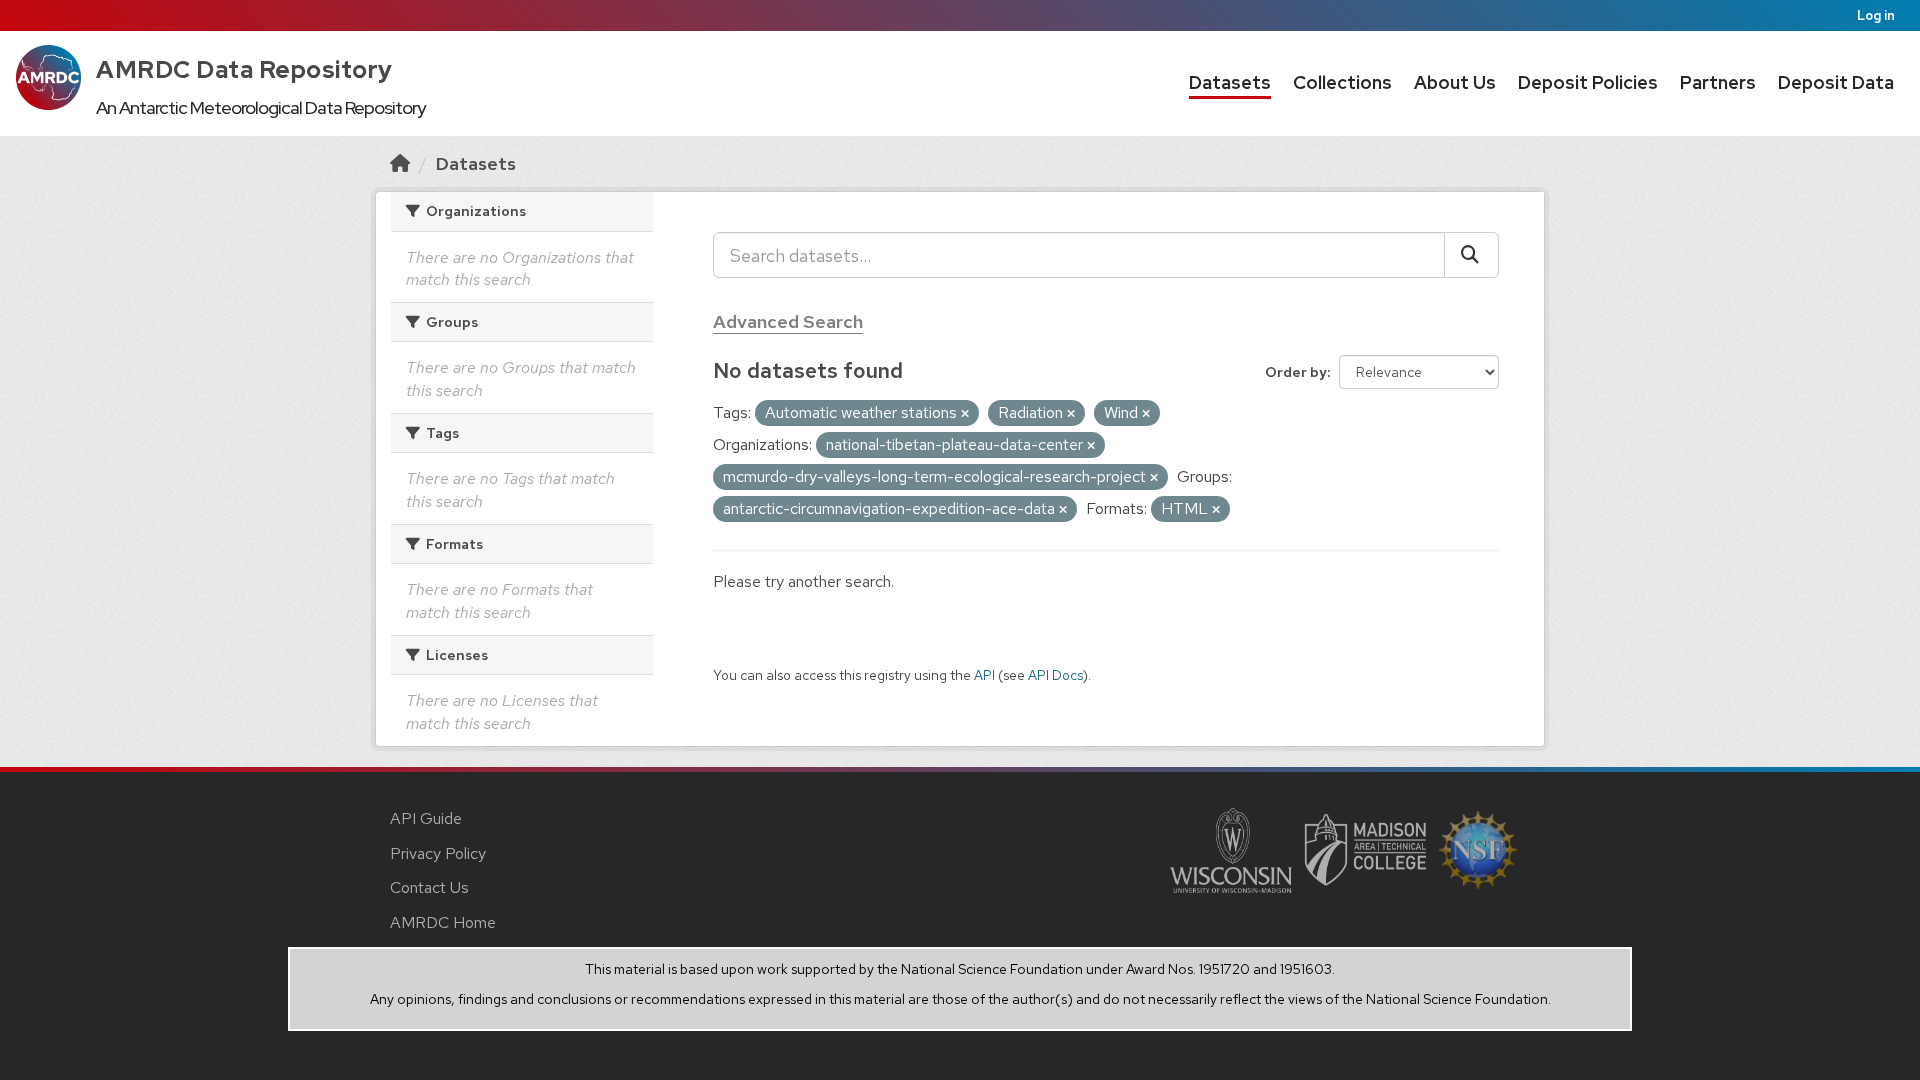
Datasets (1230, 82)
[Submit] (1471, 255)
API (984, 675)
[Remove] (965, 414)
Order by (1296, 372)
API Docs (1055, 675)
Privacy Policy (438, 853)
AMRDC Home (443, 922)
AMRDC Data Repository (244, 69)
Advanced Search (788, 321)
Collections (1342, 82)
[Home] (400, 163)
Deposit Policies (1588, 82)
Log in (1876, 15)
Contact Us (429, 887)
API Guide (426, 818)
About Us (1455, 82)
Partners (1718, 82)
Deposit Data (1836, 82)
